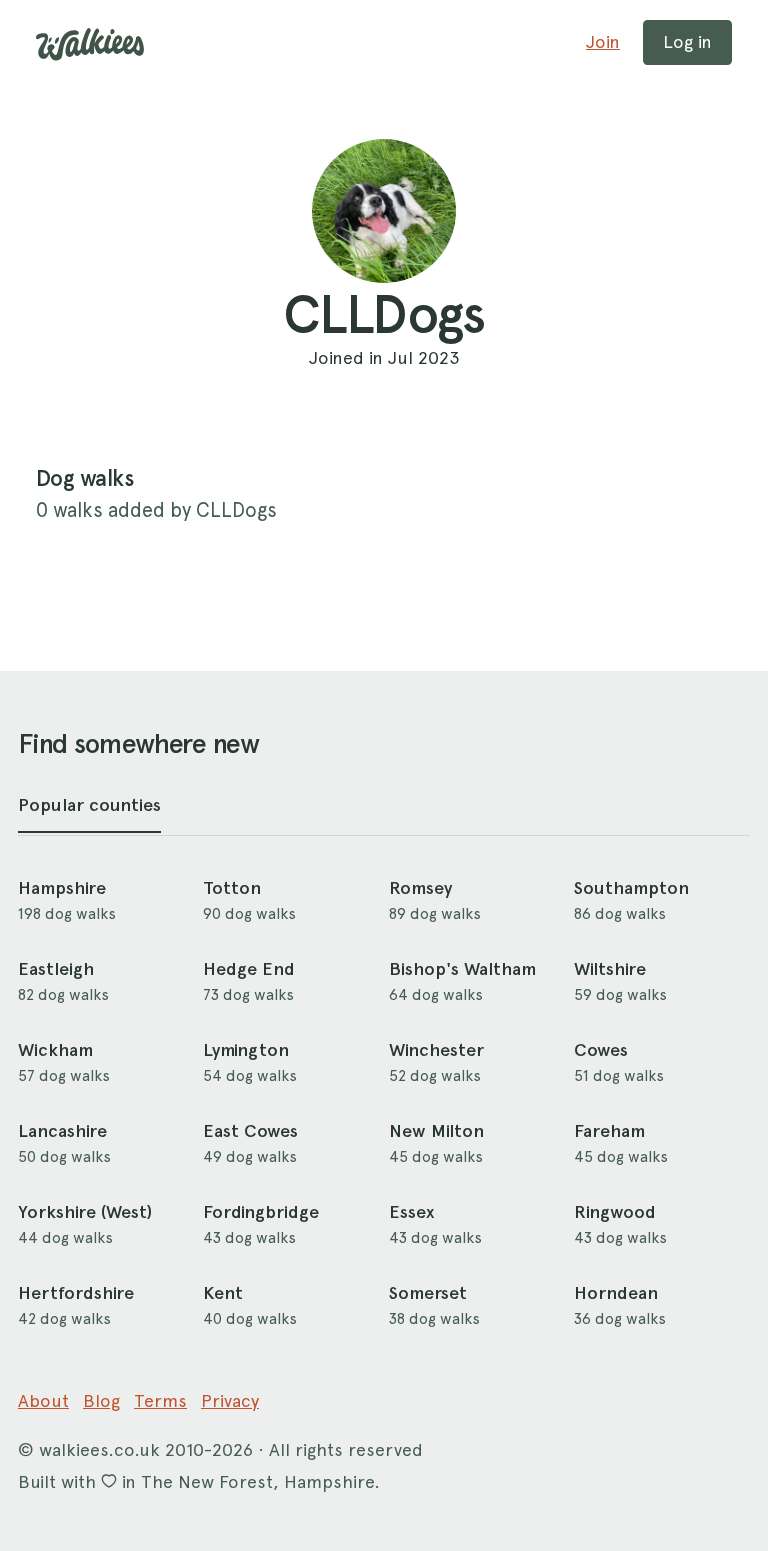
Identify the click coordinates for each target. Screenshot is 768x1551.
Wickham (55, 1050)
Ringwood (615, 1212)
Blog (101, 1400)
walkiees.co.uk (99, 1449)
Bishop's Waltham (462, 969)
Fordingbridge (261, 1212)
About (43, 1400)
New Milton (436, 1131)
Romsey (420, 888)
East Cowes (250, 1131)
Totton (232, 888)
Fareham (609, 1131)
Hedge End (249, 969)
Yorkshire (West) (85, 1212)
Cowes (601, 1050)
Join (603, 41)
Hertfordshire (76, 1293)
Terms (160, 1400)
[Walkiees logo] (90, 44)
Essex (411, 1212)
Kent (223, 1293)
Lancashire (62, 1131)
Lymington (246, 1050)
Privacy (230, 1400)
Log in (687, 41)
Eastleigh (56, 969)
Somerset (428, 1293)
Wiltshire (610, 969)
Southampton (631, 888)
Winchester (436, 1050)
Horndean (616, 1293)
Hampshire (62, 888)
